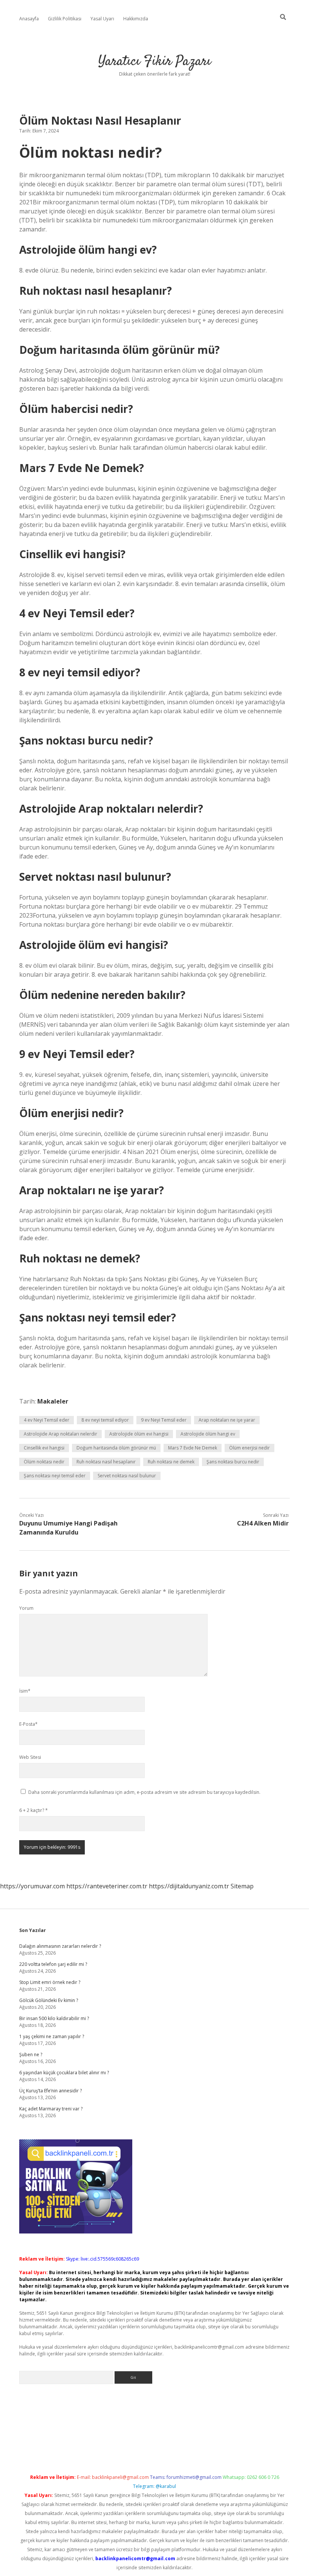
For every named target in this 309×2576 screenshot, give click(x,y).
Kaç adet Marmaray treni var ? (51, 2109)
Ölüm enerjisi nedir (249, 1448)
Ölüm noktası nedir (44, 1462)
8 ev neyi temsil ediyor (105, 1420)
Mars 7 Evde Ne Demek (193, 1448)
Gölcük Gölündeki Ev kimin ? (49, 2000)
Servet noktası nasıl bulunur (127, 1476)
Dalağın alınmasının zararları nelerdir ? (60, 1946)
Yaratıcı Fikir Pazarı (155, 62)
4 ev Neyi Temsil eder (47, 1420)
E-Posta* (28, 1724)
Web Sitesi (30, 1757)
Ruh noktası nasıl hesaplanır (106, 1462)
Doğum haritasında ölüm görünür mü (116, 1448)
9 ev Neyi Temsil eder (164, 1420)
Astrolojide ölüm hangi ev (208, 1434)
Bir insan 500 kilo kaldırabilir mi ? (54, 2018)
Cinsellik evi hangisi (44, 1448)
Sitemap (242, 1886)
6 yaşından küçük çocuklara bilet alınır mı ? (64, 2073)
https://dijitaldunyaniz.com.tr (189, 1886)
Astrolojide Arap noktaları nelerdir (60, 1434)
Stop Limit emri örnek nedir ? (50, 1982)
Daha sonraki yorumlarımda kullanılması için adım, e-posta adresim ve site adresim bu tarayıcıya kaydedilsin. (144, 1792)
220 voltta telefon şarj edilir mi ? (53, 1964)
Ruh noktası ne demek (171, 1462)
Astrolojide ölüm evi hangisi (139, 1434)
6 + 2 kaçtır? (34, 1810)
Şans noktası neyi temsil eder (55, 1476)
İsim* (25, 1691)
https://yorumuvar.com (32, 1886)
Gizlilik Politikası (65, 19)
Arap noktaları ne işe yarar (227, 1420)
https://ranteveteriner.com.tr (107, 1886)
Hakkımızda (136, 19)
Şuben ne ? (31, 2055)
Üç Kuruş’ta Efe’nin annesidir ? (50, 2091)
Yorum (26, 1608)
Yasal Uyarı (102, 19)
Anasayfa (29, 19)
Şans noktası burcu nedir (233, 1462)
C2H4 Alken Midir (263, 1523)
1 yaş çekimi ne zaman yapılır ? (52, 2036)
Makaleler (53, 1401)
